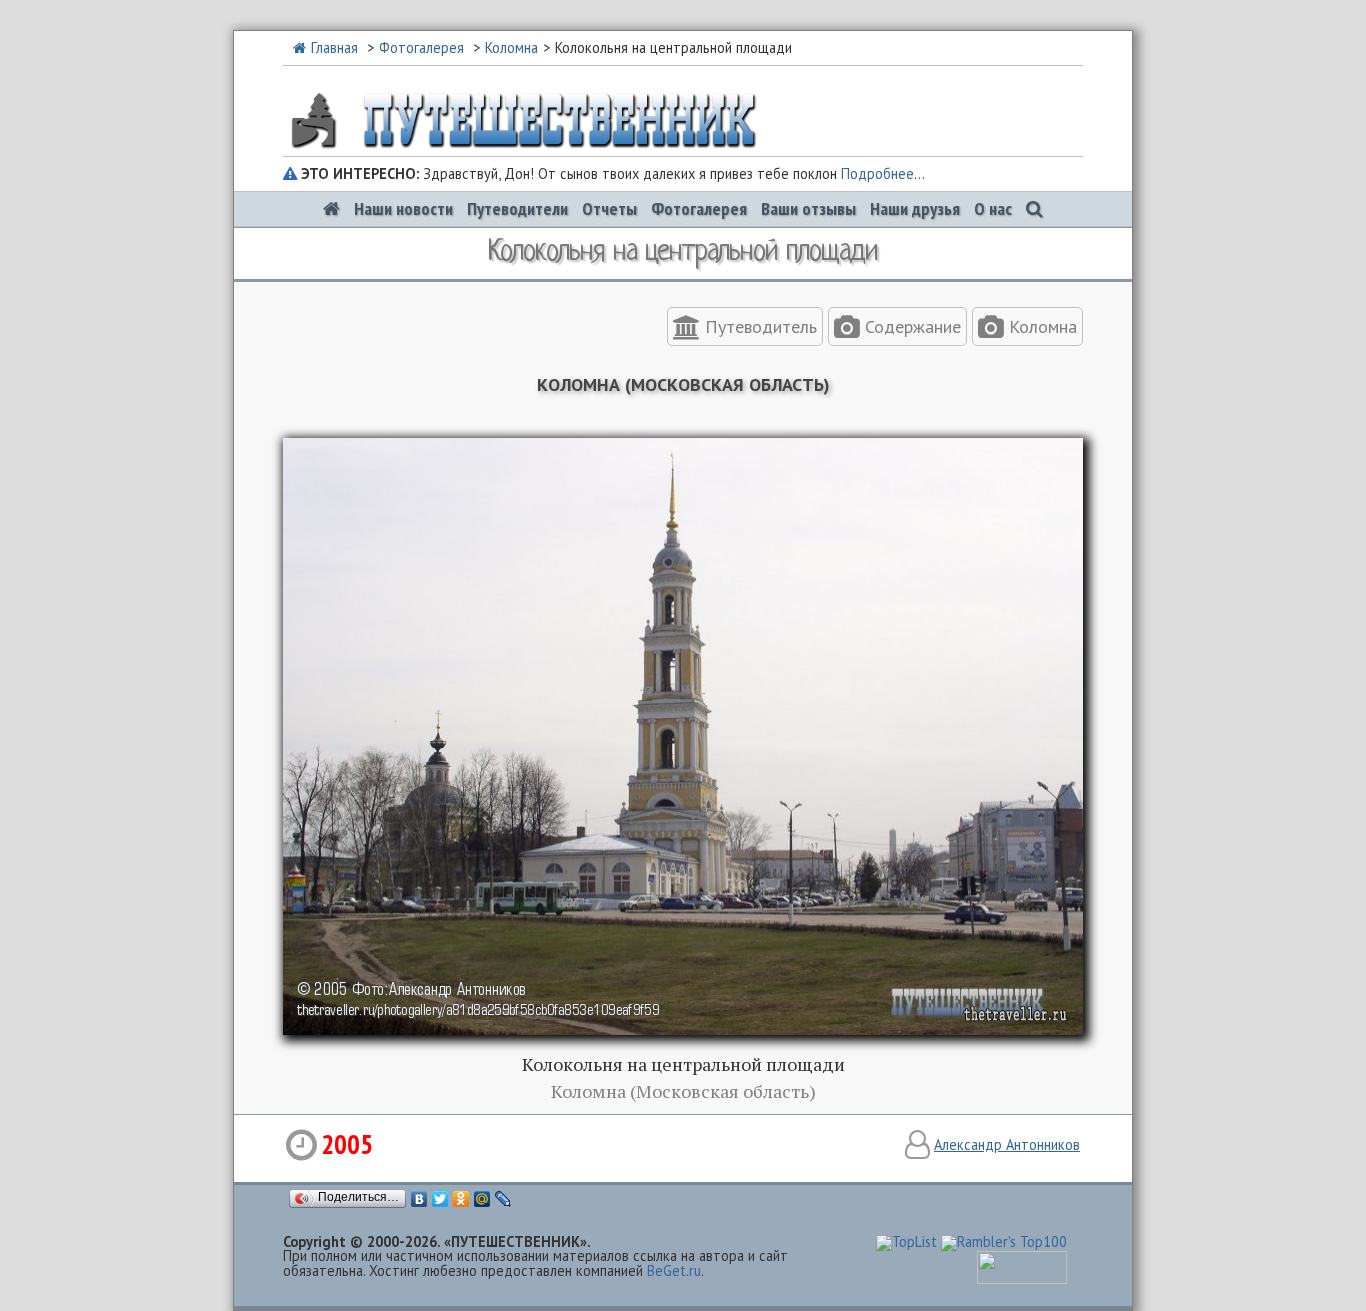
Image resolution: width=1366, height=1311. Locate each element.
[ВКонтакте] (419, 1199)
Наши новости (403, 208)
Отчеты (609, 208)
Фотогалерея (421, 47)
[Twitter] (440, 1199)
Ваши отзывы (808, 208)
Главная (334, 47)
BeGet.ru (674, 1270)
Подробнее (877, 173)
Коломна (511, 47)
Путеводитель (758, 326)
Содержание (910, 326)
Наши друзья (915, 208)
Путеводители (517, 208)
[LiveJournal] (503, 1199)
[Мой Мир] (482, 1199)
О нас (993, 208)
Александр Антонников (1007, 1144)
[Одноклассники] (461, 1199)
